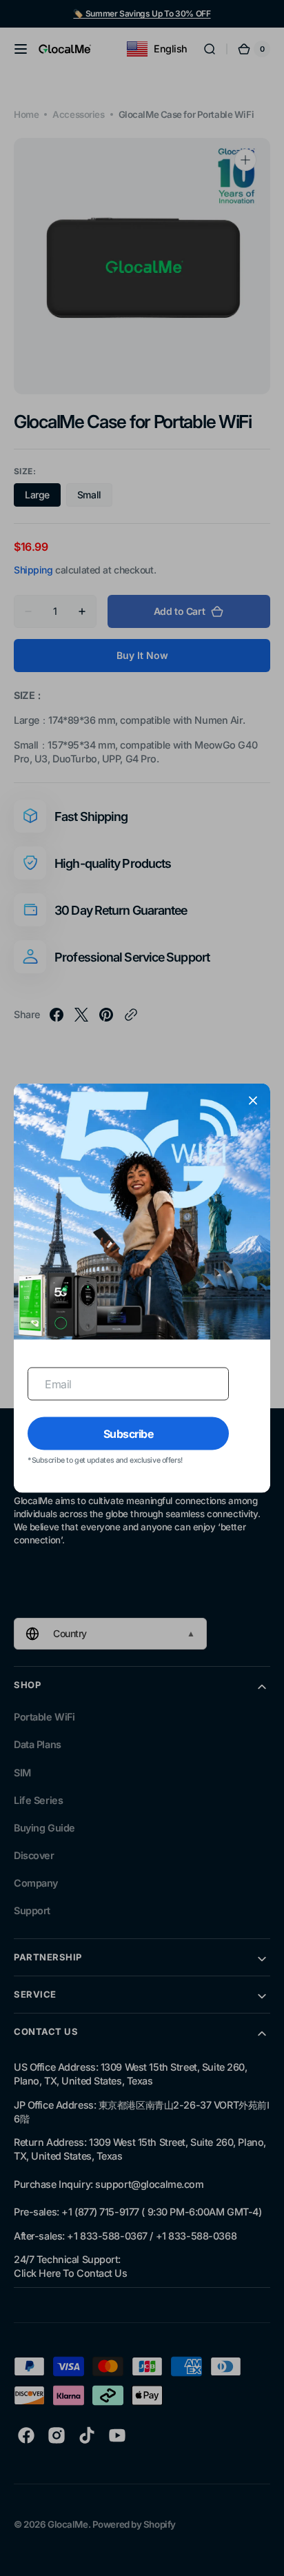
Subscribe (129, 1433)
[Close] (253, 1100)
